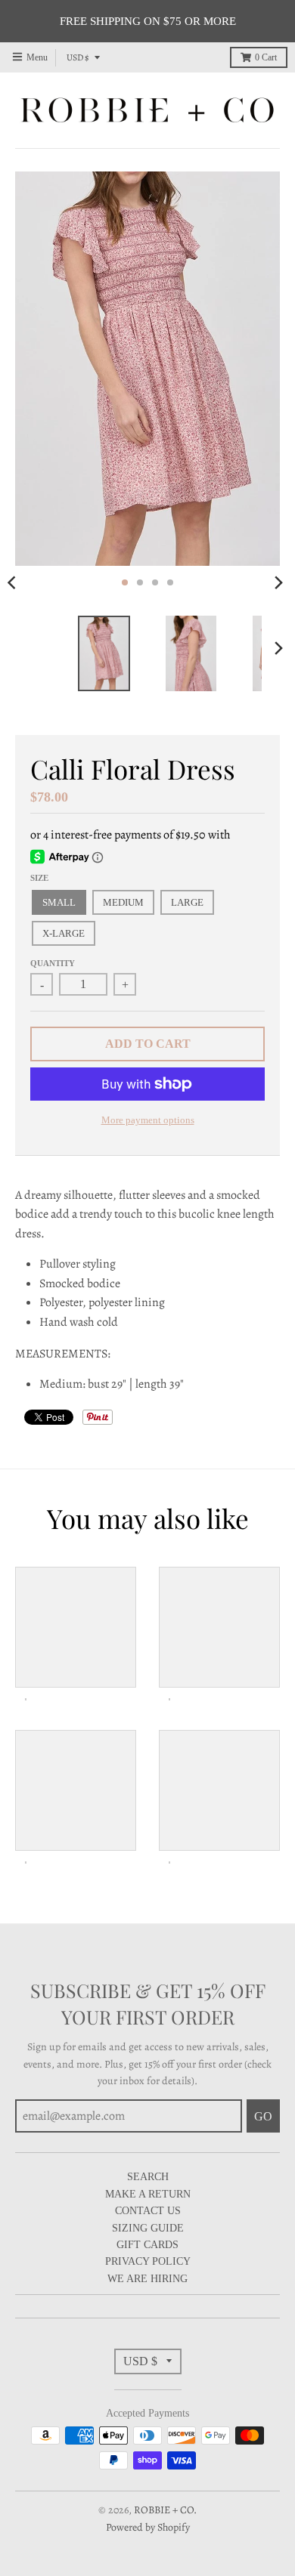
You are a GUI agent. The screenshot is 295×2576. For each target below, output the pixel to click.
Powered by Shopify (148, 2527)
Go (263, 2116)
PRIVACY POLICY (148, 2261)
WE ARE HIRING (147, 2279)
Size (39, 878)
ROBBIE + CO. (165, 2510)
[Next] (278, 582)
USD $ (78, 57)
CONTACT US (148, 2211)
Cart (266, 57)
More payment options (148, 1120)
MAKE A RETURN (148, 2194)
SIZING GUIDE (148, 2228)
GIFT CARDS (147, 2245)
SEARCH (148, 2177)
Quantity (53, 963)
